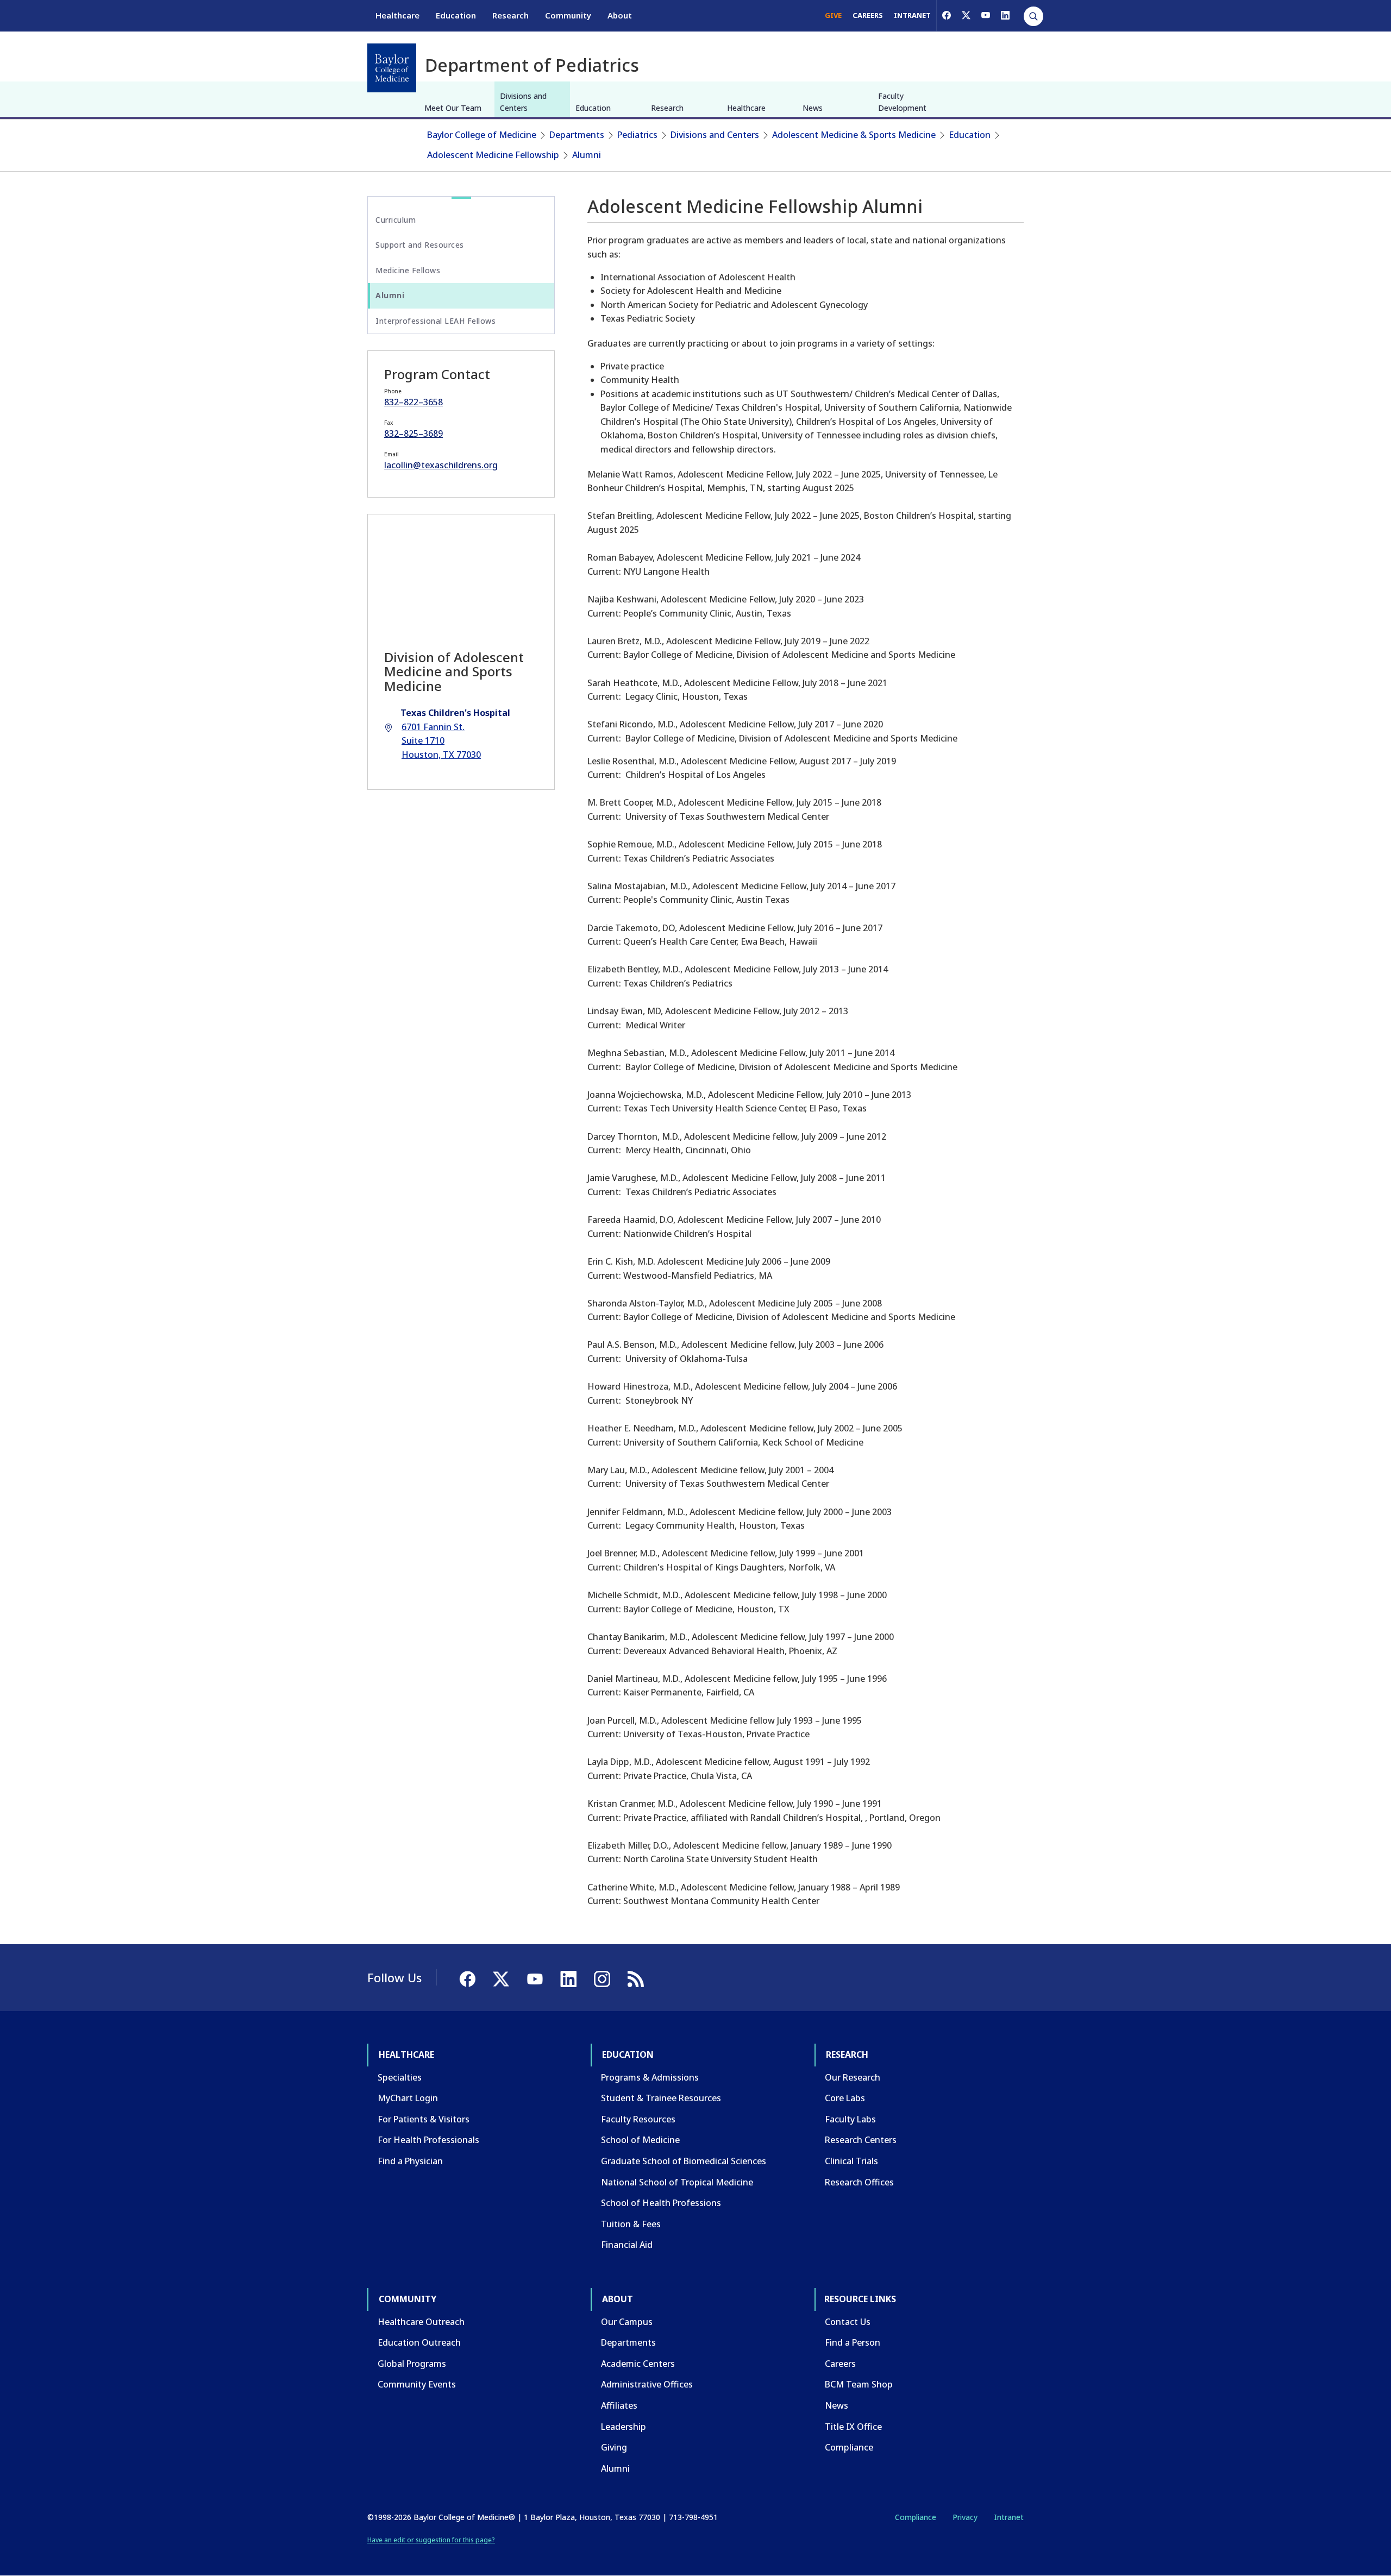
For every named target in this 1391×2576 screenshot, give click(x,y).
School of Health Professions (661, 2203)
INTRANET (912, 15)
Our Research (853, 2077)
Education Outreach (419, 2342)
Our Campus (627, 2322)
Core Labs (845, 2098)
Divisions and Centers (523, 102)
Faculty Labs (850, 2119)
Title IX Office (853, 2427)
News (813, 108)
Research (510, 15)
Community (568, 15)
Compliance (849, 2447)
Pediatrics (637, 135)
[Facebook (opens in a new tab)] (947, 15)
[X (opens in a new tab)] (966, 15)
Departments (577, 135)
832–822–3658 (413, 402)
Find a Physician (410, 2161)
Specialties (400, 2077)
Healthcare (397, 15)
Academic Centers (638, 2364)
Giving (614, 2447)
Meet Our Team (453, 108)
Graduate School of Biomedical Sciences (684, 2161)
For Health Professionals (428, 2140)
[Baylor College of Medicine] (392, 68)
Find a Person (853, 2342)
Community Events (417, 2384)
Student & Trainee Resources (661, 2098)
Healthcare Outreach (421, 2322)
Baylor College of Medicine (482, 135)
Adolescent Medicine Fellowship (493, 155)
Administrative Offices (647, 2384)
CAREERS (868, 15)
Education (456, 15)
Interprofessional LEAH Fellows (436, 321)
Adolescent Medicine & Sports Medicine (854, 135)
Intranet (1009, 2517)
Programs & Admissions (650, 2077)
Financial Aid (627, 2245)
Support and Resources (420, 245)
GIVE (833, 15)
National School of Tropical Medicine (677, 2182)
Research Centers (861, 2140)
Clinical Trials (851, 2161)
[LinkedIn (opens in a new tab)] (1005, 15)
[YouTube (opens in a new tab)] (986, 15)
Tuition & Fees (631, 2224)
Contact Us (848, 2322)
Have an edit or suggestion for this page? (431, 2540)
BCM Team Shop (859, 2384)
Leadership (624, 2427)
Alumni (587, 155)
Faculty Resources (638, 2119)
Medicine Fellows (408, 270)
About (620, 15)
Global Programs (412, 2364)
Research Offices (859, 2182)
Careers (840, 2364)
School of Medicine (640, 2140)
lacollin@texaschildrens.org (441, 465)
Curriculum (396, 220)
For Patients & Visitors (424, 2119)
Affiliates (619, 2405)
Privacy (965, 2517)
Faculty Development (902, 102)
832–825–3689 (413, 433)
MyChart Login (408, 2098)
